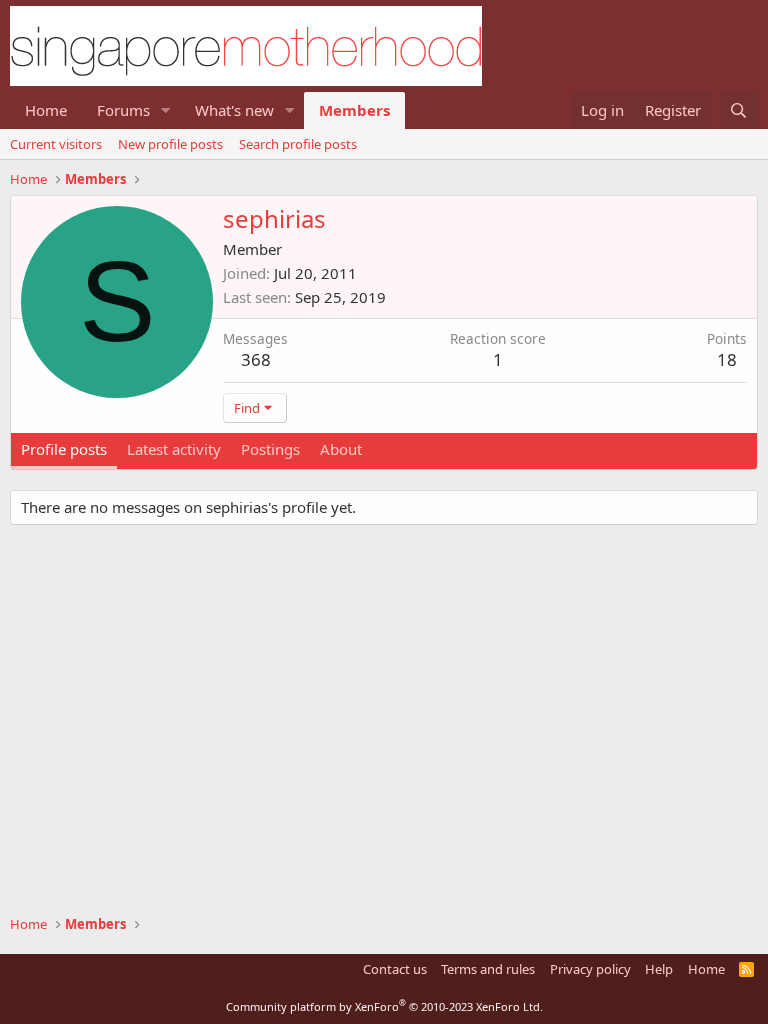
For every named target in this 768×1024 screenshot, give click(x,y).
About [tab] (341, 449)
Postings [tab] (270, 449)
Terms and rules (488, 969)
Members (354, 110)
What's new (234, 110)
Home (46, 110)
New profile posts (170, 144)
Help (659, 969)
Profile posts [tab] (64, 449)
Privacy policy (590, 969)
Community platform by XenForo (384, 1006)
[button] (166, 110)
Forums (123, 110)
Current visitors (56, 144)
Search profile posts (298, 144)
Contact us (395, 969)
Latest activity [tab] (174, 449)
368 (256, 359)
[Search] (738, 110)
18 (727, 359)
